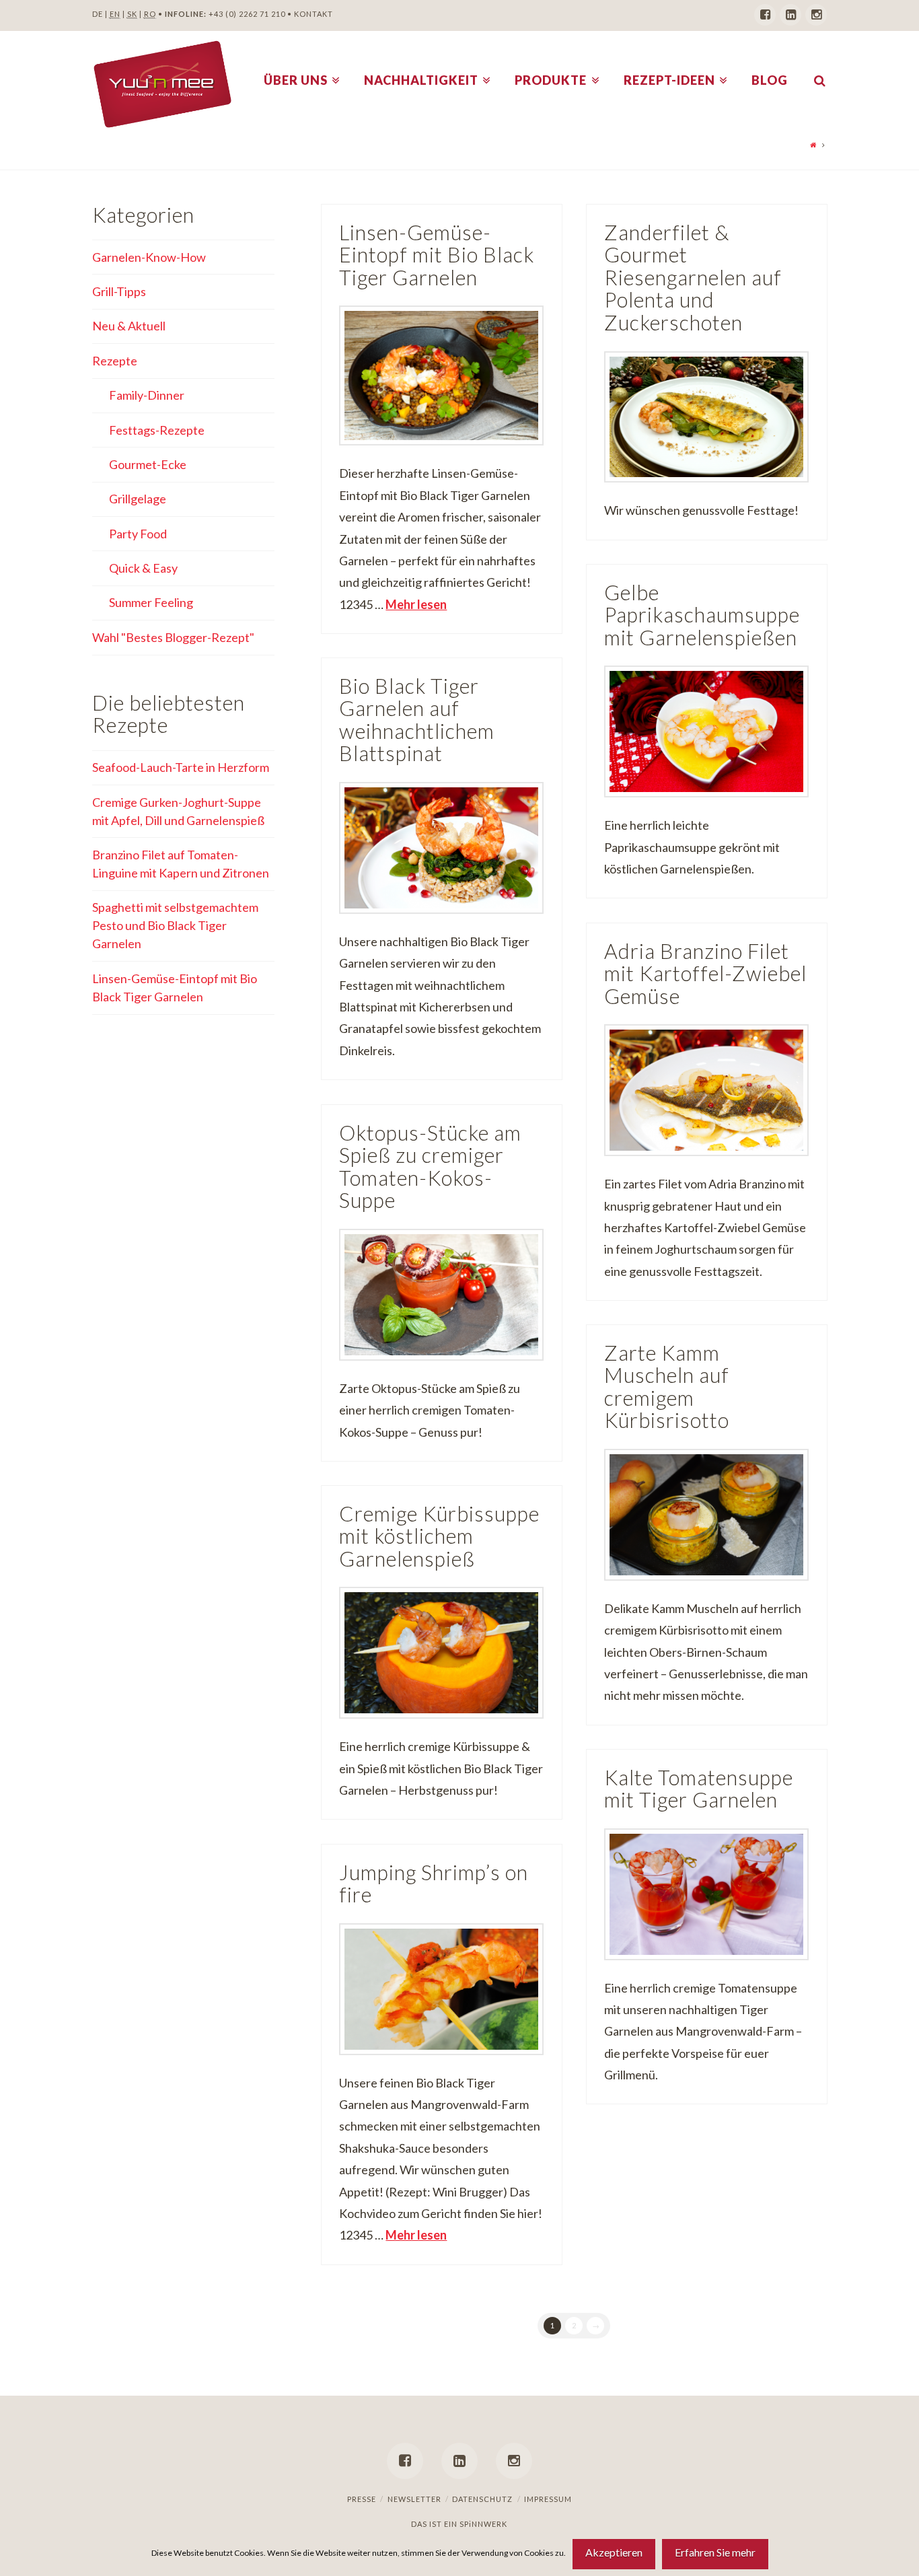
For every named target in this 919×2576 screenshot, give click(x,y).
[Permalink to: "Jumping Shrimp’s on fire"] (441, 1989)
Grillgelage (138, 499)
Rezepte (115, 361)
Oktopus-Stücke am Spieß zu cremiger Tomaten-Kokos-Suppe (430, 1167)
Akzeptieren (614, 2552)
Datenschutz (482, 2499)
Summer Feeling (151, 602)
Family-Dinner (147, 395)
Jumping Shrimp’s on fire (434, 1884)
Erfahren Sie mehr (715, 2552)
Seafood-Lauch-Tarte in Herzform (181, 767)
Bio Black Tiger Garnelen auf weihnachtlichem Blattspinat (417, 720)
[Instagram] (816, 15)
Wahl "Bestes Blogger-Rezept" (173, 637)
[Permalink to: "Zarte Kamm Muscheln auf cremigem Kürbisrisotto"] (706, 1515)
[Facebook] (765, 15)
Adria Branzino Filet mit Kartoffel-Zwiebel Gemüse (705, 974)
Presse (362, 2499)
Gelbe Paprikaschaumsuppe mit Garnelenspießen (702, 615)
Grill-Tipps (119, 291)
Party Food (138, 534)
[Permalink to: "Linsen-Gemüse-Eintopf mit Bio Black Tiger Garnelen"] (441, 375)
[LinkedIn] (791, 15)
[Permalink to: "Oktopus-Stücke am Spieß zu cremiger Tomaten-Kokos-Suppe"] (441, 1295)
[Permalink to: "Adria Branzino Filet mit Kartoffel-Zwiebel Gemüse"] (706, 1090)
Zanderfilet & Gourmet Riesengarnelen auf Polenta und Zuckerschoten (693, 278)
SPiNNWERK (483, 2524)
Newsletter (414, 2499)
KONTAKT (314, 14)
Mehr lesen (416, 604)
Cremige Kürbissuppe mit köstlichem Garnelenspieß (439, 1536)
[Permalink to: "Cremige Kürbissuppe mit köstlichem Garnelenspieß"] (441, 1653)
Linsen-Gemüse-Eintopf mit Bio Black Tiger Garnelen (437, 255)
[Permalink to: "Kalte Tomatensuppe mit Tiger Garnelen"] (706, 1894)
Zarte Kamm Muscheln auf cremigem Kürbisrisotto (667, 1387)
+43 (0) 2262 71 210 (247, 14)
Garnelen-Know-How (149, 257)
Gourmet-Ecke (148, 464)
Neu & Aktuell (129, 326)
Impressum (548, 2499)
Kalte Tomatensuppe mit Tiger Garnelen (699, 1789)
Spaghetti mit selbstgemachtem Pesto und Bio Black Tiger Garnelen (175, 925)
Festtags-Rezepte (157, 430)
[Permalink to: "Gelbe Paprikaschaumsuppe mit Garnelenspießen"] (706, 731)
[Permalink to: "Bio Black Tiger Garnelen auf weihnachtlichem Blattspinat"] (441, 848)
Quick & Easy (143, 568)
